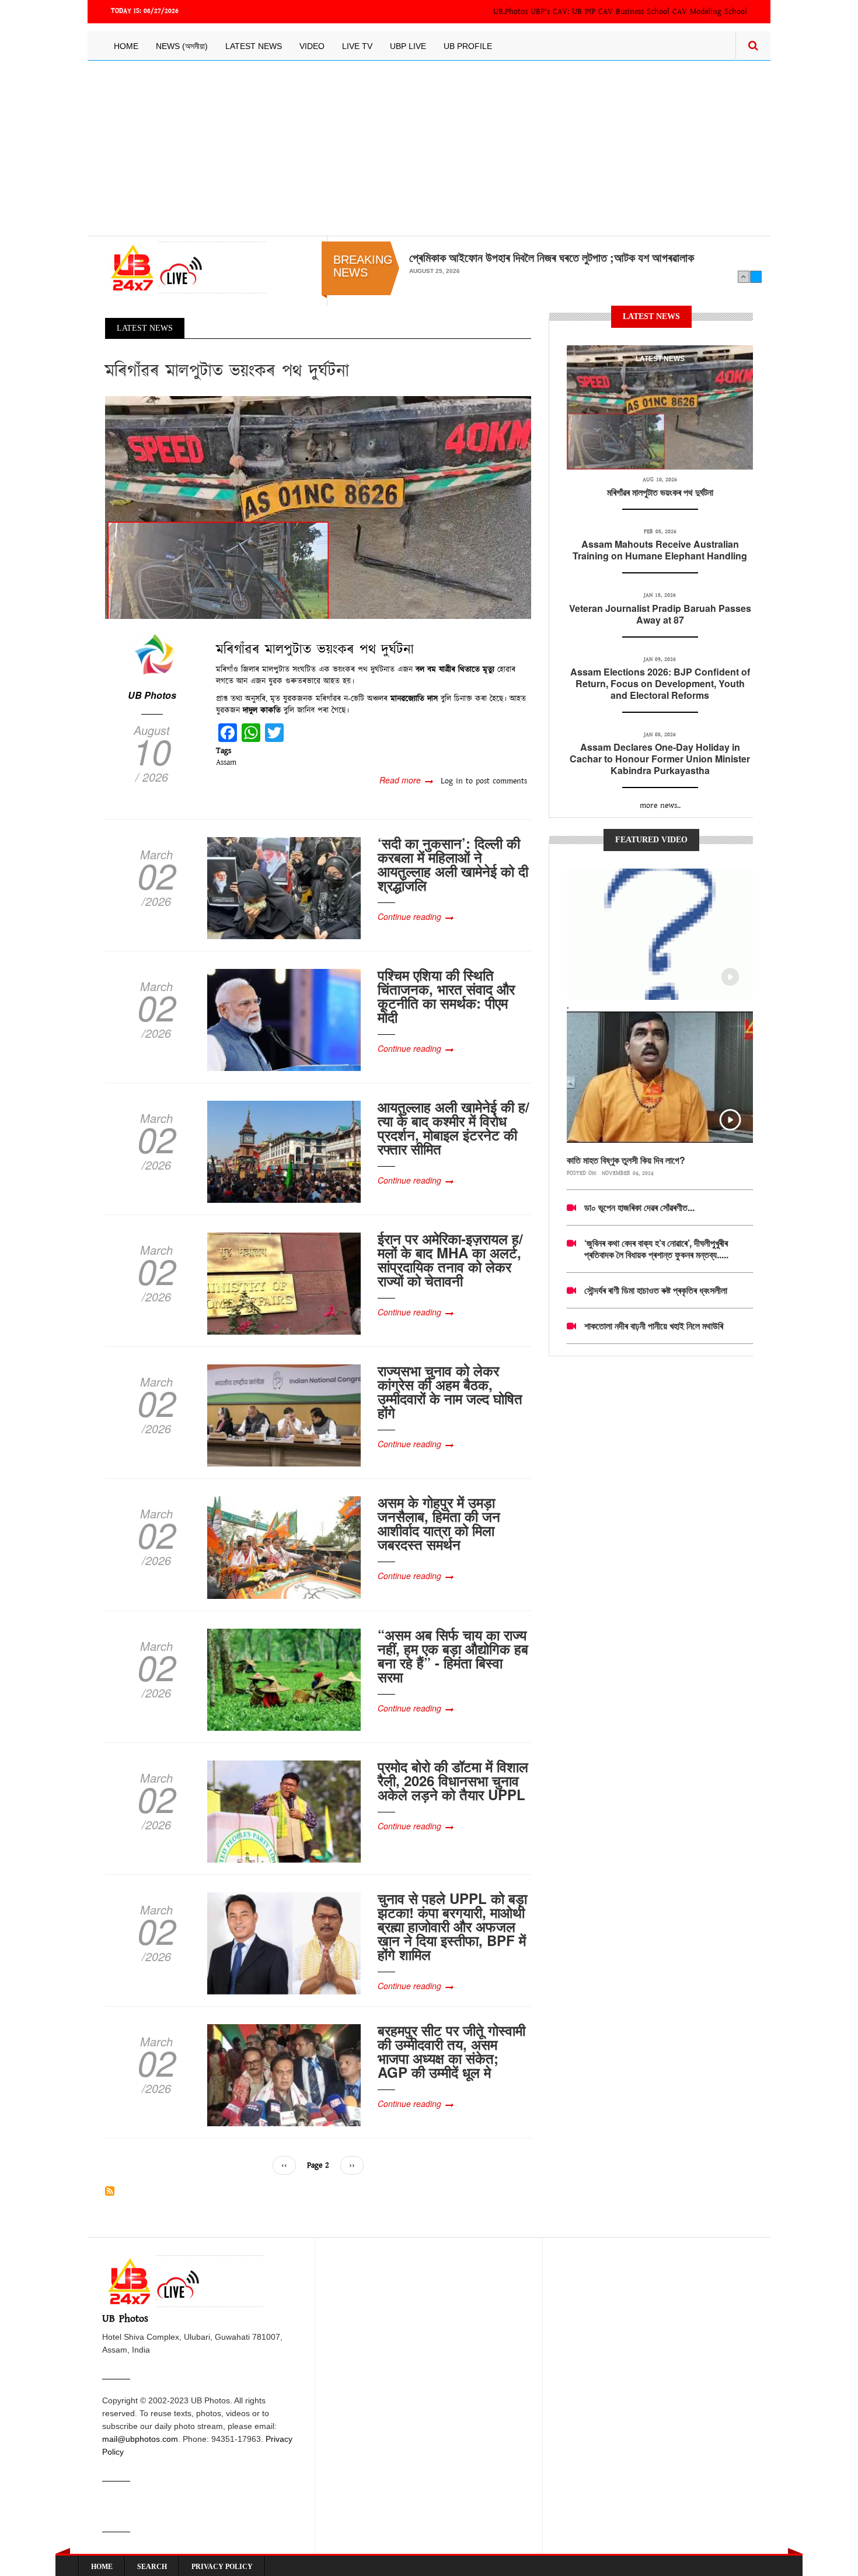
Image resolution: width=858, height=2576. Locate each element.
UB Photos (152, 695)
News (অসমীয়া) (182, 46)
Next (756, 276)
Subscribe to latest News (110, 2191)
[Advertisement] (429, 148)
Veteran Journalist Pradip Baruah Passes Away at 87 (660, 614)
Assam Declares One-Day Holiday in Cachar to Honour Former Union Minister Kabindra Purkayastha (660, 759)
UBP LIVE (408, 46)
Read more (406, 780)
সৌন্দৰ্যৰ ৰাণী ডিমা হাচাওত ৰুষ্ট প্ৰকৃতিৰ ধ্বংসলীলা (656, 1290)
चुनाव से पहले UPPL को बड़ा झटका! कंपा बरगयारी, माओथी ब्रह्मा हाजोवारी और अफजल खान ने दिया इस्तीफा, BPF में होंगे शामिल (452, 1926)
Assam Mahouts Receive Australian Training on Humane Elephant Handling (660, 550)
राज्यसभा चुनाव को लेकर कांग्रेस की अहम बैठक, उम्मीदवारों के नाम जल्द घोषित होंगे (450, 1391)
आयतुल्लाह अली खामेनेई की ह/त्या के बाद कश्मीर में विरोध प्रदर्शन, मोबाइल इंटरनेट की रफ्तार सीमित (454, 1128)
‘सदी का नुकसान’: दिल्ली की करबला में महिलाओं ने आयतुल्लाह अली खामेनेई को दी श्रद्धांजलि (453, 864)
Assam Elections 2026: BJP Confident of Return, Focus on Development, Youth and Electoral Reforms (660, 683)
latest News (660, 359)
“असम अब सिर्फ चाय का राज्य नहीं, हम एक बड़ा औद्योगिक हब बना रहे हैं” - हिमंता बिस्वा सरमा (453, 1655)
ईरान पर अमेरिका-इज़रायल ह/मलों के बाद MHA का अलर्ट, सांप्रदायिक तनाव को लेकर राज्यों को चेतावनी (450, 1259)
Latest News (254, 46)
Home (126, 46)
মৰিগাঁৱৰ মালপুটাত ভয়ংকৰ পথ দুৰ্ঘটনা (660, 492)
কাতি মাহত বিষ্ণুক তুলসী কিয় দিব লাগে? (626, 1160)
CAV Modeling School (710, 12)
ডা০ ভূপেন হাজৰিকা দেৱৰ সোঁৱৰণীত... (639, 1207)
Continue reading (409, 916)
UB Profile (468, 46)
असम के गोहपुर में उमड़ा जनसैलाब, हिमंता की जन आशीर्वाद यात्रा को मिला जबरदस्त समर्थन (439, 1523)
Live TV (357, 46)
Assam (226, 762)
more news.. (660, 806)
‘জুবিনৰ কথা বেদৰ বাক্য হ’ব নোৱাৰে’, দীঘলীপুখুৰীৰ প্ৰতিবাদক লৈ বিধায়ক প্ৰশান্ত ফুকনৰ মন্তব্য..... (656, 1249)
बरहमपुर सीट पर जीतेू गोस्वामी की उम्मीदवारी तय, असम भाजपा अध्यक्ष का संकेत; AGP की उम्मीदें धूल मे (451, 2051)
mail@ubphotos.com (140, 2439)
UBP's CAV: (551, 12)
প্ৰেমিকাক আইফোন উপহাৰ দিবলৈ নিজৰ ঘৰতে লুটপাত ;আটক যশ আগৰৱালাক (552, 257)
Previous (744, 276)
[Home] (186, 267)
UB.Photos (510, 12)
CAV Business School (634, 12)
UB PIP (584, 12)
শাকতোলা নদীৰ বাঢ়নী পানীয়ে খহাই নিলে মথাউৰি (654, 1326)
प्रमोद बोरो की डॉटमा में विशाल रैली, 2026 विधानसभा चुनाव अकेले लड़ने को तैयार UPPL (453, 1780)
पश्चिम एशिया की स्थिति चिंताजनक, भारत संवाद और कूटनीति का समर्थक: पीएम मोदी (446, 996)
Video (312, 46)
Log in (452, 781)
